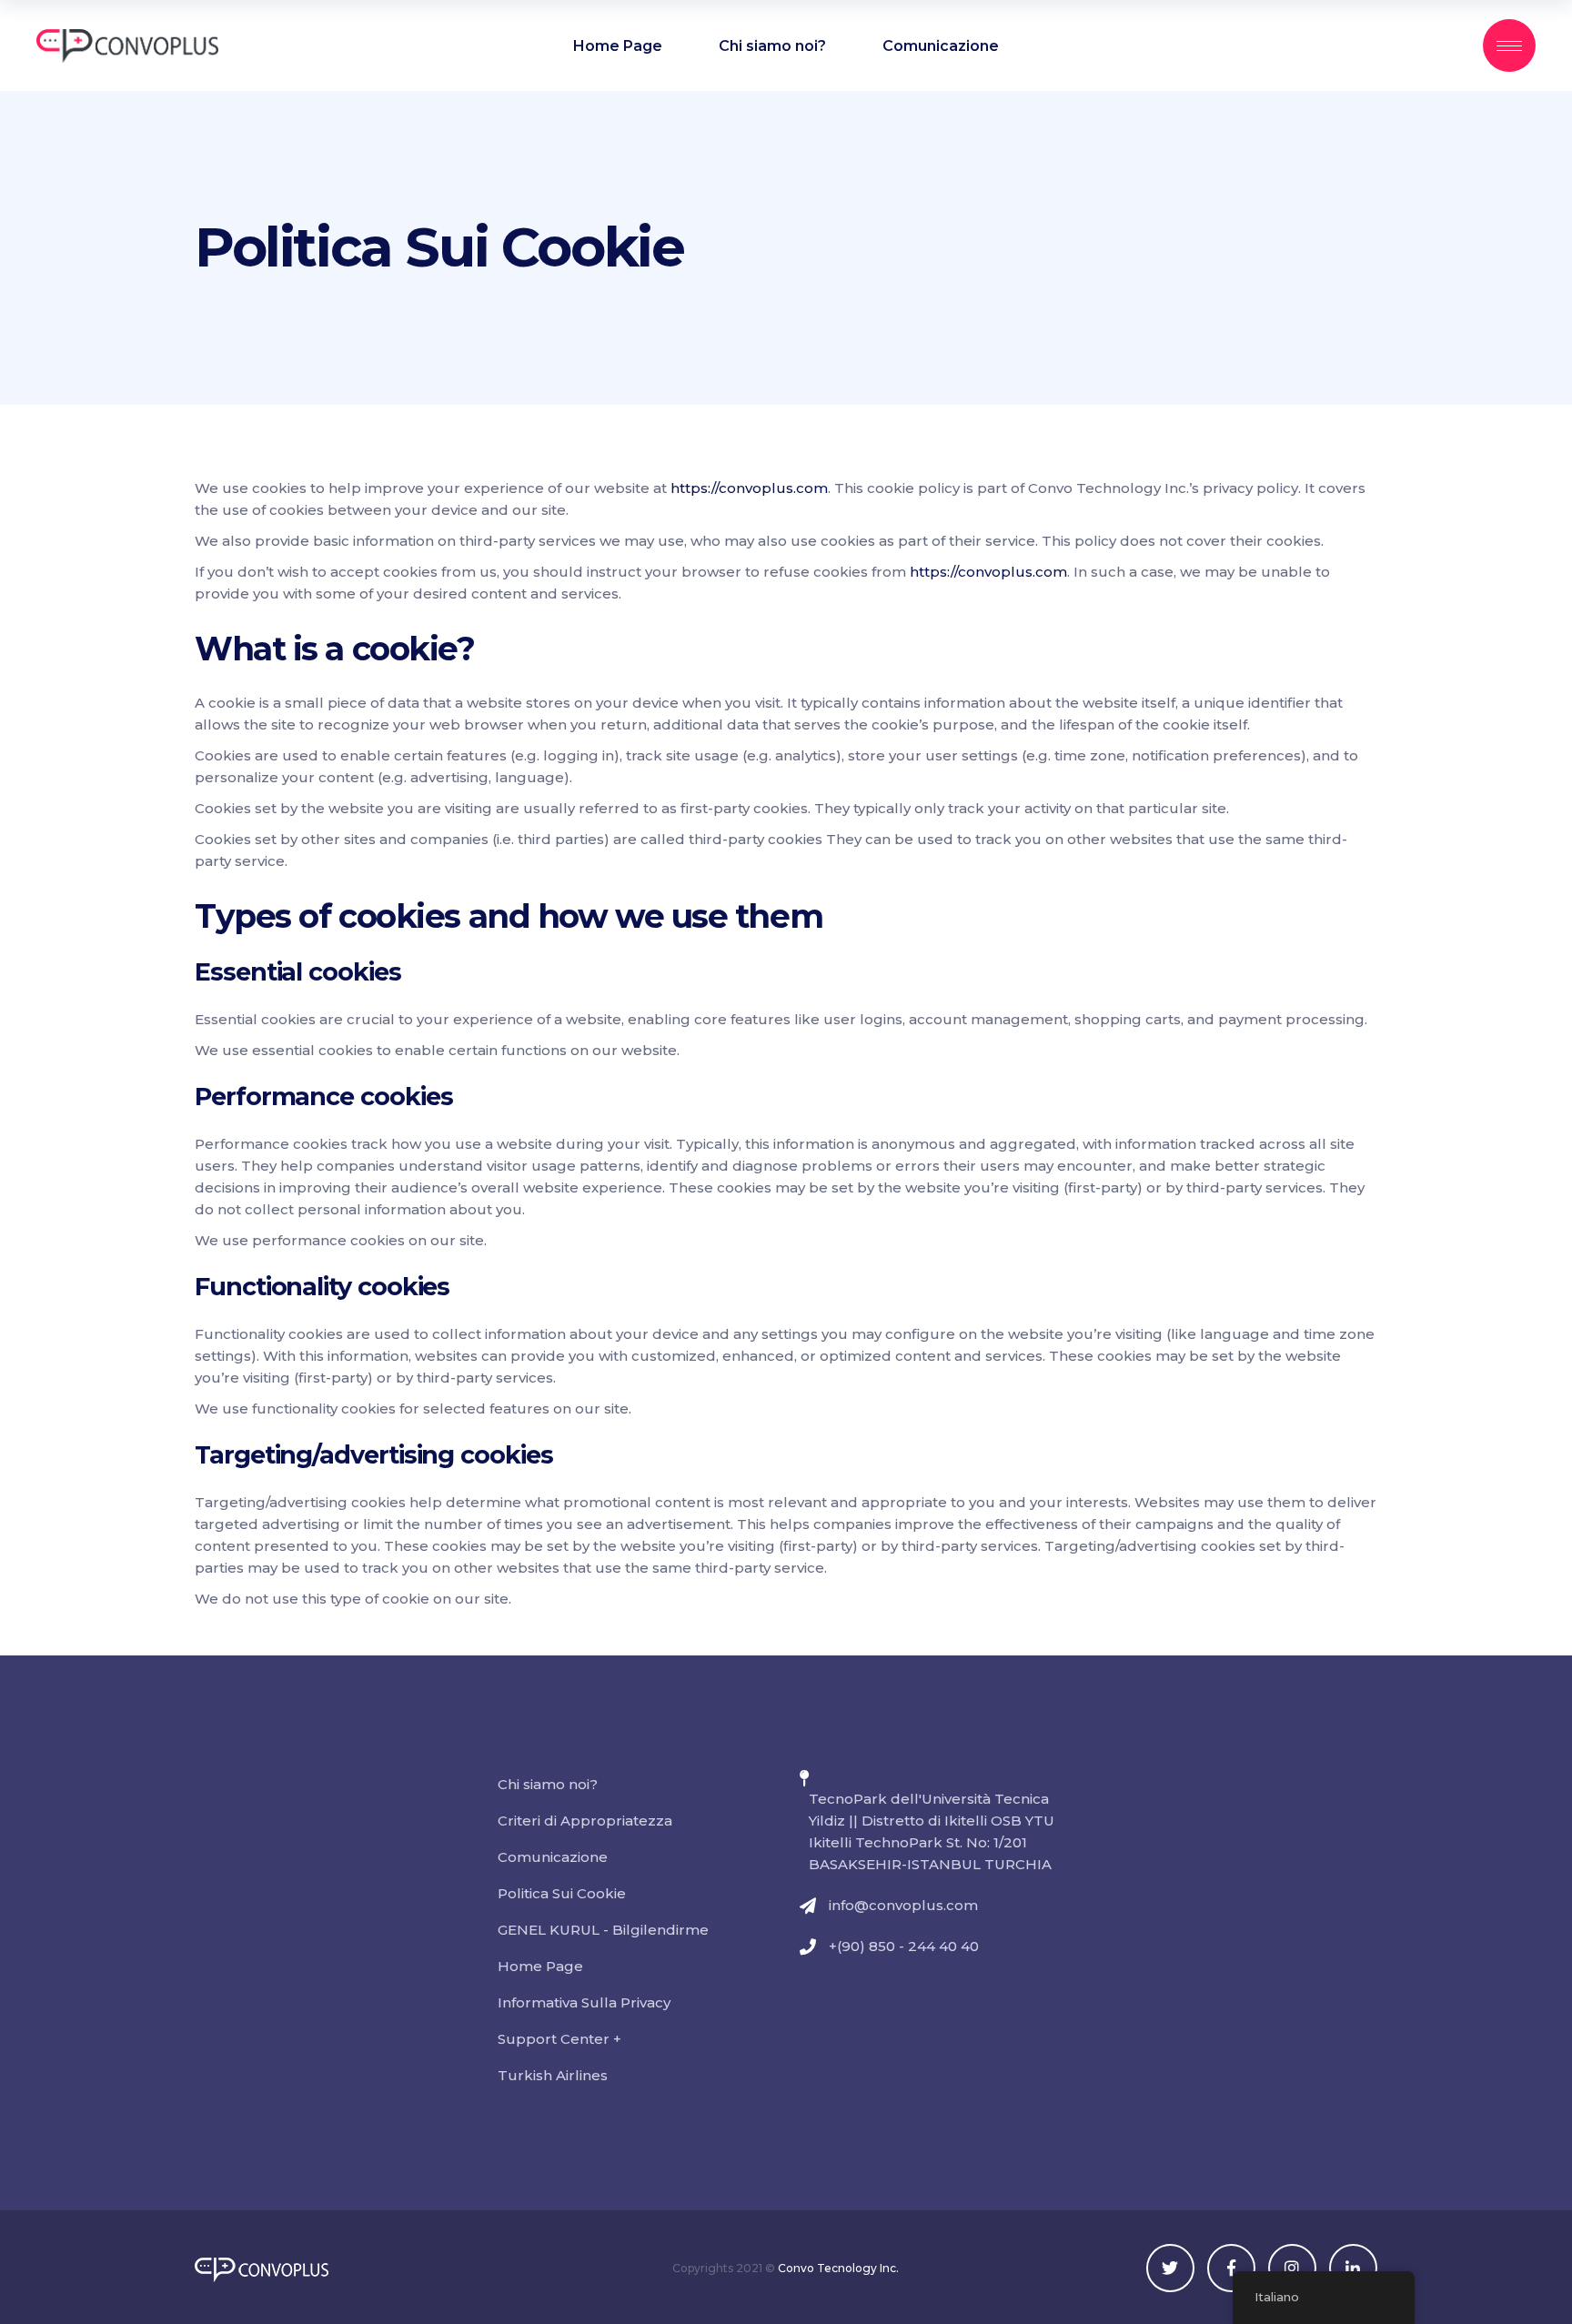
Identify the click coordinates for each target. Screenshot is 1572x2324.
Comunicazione (553, 1857)
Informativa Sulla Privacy (584, 2002)
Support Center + (559, 2039)
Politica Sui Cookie (562, 1893)
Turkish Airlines (553, 2075)
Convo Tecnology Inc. (838, 2268)
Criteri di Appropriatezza (585, 1821)
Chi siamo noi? (548, 1784)
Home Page (540, 1966)
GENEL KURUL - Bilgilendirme (603, 1930)
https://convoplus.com (749, 488)
